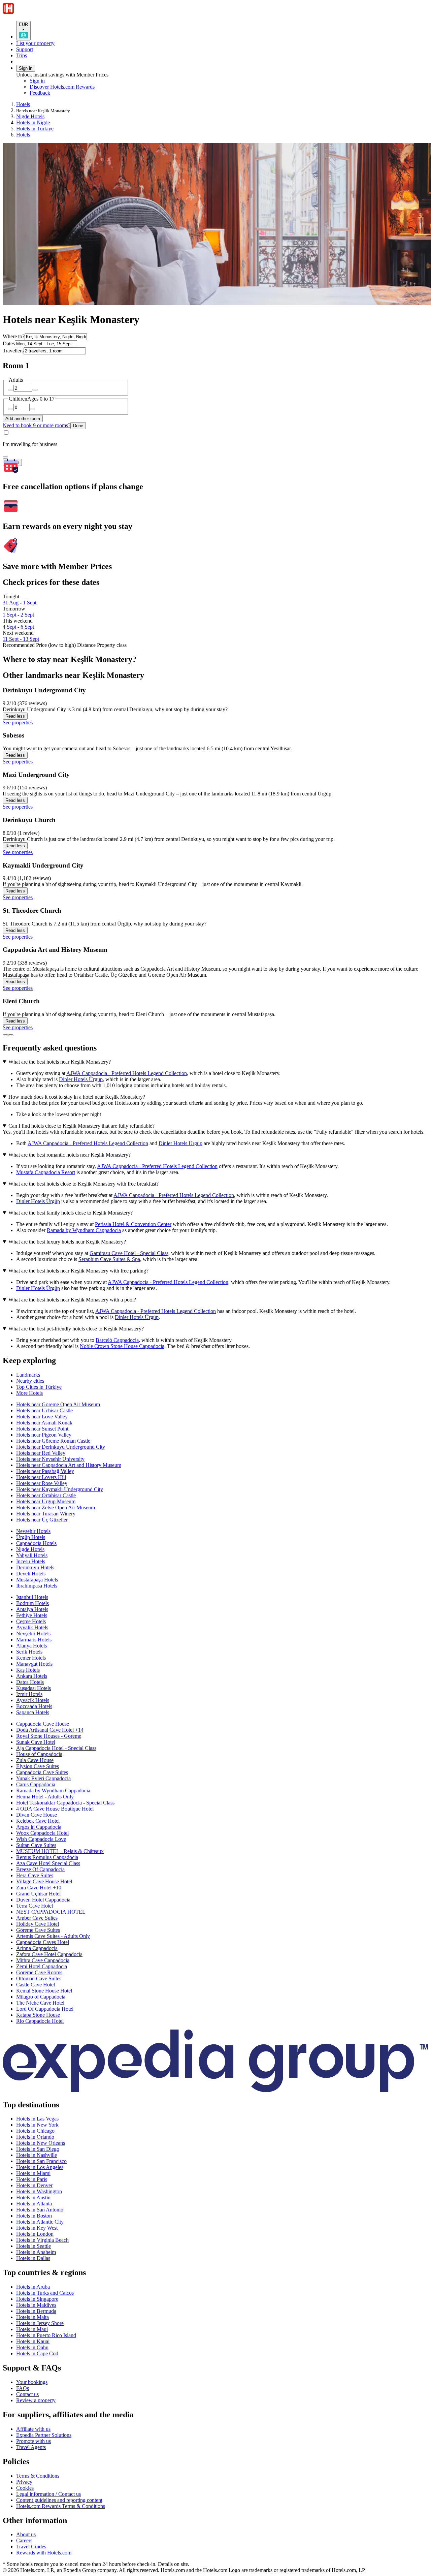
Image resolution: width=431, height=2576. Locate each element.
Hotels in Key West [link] (37, 2228)
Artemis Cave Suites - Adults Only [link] (53, 1936)
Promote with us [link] (34, 2441)
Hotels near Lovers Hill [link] (41, 1477)
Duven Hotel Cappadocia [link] (43, 1900)
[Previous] (5, 1035)
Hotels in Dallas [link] (33, 2258)
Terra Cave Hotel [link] (35, 1906)
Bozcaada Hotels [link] (34, 1706)
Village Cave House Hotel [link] (44, 1881)
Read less (15, 716)
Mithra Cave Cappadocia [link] (43, 1960)
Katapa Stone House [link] (38, 2015)
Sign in (26, 68)
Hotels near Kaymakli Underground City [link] (60, 1489)
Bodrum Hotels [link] (32, 1603)
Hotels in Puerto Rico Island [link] (46, 2335)
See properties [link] (18, 722)
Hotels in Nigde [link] (33, 122)
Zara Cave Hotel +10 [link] (39, 1888)
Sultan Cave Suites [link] (36, 1845)
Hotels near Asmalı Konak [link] (44, 1423)
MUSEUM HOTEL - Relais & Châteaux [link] (60, 1851)
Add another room (23, 419)
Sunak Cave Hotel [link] (36, 1742)
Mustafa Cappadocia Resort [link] (46, 1172)
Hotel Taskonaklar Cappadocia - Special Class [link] (65, 1803)
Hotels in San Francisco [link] (41, 2161)
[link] (86, 93)
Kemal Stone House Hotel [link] (44, 1991)
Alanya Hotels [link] (31, 1646)
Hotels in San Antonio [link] (40, 2210)
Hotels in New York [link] (37, 2125)
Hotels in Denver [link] (34, 2185)
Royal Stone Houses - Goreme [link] (49, 1736)
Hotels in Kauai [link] (33, 2341)
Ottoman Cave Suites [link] (39, 1978)
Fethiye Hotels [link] (32, 1615)
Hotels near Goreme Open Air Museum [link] (58, 1404)
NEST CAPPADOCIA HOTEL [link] (51, 1912)
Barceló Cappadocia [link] (117, 1340)
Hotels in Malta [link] (32, 2317)
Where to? (14, 336)
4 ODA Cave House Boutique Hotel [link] (55, 1809)
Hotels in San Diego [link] (38, 2149)
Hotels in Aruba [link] (33, 2287)
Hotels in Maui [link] (32, 2329)
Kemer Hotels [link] (31, 1658)
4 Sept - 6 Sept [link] (18, 627)
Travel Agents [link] (31, 2447)
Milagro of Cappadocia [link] (41, 1997)
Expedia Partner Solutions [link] (44, 2435)
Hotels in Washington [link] (39, 2191)
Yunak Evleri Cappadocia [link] (43, 1778)
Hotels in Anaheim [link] (36, 2252)
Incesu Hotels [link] (31, 1561)
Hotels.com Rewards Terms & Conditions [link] (61, 2506)
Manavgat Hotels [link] (34, 1664)
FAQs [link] (23, 2388)
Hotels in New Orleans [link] (41, 2143)
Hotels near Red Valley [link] (41, 1453)
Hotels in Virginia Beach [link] (42, 2240)
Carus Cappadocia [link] (36, 1784)
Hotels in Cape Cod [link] (37, 2353)
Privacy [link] (24, 2482)
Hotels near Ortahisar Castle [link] (46, 1495)
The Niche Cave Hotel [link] (40, 2003)
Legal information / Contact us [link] (48, 2494)
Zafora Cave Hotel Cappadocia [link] (49, 1954)
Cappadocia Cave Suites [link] (42, 1772)
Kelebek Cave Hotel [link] (38, 1821)
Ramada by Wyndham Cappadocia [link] (84, 1230)
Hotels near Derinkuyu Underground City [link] (61, 1447)
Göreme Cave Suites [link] (38, 1930)
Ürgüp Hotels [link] (31, 1537)
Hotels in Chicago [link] (35, 2131)
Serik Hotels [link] (29, 1652)
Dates (9, 343)
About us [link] (26, 2534)
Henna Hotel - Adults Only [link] (45, 1797)
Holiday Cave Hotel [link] (38, 1924)
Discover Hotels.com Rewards (62, 87)
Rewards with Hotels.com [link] (44, 2553)
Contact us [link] (27, 2394)
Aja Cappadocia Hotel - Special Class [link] (56, 1748)
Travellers (13, 351)
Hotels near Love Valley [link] (42, 1417)
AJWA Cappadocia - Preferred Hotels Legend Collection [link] (127, 1073)
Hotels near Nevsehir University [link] (50, 1459)
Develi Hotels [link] (31, 1574)
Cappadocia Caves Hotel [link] (43, 1942)
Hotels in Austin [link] (33, 2197)
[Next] (11, 1035)
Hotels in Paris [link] (32, 2179)
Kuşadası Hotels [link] (34, 1688)
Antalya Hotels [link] (32, 1609)
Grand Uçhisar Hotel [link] (38, 1894)
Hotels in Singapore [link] (37, 2299)
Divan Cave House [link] (37, 1815)
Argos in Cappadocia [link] (39, 1827)
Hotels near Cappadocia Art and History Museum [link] (69, 1465)
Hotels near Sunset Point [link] (42, 1429)
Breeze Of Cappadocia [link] (40, 1869)
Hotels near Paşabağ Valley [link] (45, 1471)
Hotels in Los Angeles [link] (40, 2167)
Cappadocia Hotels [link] (36, 1543)
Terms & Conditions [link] (38, 2476)
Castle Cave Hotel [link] (36, 1985)
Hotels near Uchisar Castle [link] (44, 1410)
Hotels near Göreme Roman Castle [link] (53, 1441)
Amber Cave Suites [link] (37, 1918)
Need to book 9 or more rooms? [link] (37, 425)
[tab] (28, 1375)
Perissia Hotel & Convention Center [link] (133, 1224)
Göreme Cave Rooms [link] (39, 1972)
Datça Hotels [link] (30, 1682)
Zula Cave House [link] (35, 1760)
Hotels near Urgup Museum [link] (46, 1501)
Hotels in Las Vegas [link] (37, 2119)
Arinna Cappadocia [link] (37, 1948)
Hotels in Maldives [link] (36, 2305)
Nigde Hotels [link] (30, 116)
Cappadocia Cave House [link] (43, 1724)
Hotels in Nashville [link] (37, 2155)
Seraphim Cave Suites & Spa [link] (109, 1259)
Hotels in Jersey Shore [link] (40, 2323)
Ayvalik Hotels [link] (32, 1627)
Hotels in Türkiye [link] (35, 129)
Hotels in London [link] (35, 2234)
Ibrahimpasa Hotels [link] (37, 1586)
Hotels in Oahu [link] (32, 2347)
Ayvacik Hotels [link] (33, 1700)
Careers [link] (24, 2540)
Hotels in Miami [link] (33, 2173)
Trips (22, 55)
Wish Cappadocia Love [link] (41, 1839)
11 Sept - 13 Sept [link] (21, 639)
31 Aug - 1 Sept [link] (20, 603)
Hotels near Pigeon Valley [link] (44, 1435)
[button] (215, 1361)
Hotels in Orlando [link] (35, 2137)
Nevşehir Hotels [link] (33, 1531)
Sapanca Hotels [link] (33, 1712)
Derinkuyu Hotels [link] (35, 1567)
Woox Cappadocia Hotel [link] (42, 1833)
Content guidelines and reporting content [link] (59, 2500)
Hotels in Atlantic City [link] (40, 2222)
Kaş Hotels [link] (28, 1670)
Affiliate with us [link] (33, 2429)
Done (78, 426)
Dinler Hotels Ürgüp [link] (81, 1079)
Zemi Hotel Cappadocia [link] (42, 1966)
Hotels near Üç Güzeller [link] (42, 1520)
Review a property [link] (36, 2400)
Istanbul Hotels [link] (32, 1597)
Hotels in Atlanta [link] (34, 2204)
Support (25, 49)
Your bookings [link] (32, 2382)
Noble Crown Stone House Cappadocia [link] (122, 1346)
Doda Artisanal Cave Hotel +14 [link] (50, 1730)
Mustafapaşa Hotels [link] (37, 1580)
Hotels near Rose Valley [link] (42, 1483)
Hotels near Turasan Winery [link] (46, 1514)
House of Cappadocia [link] (39, 1754)
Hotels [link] (23, 104)
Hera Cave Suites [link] (35, 1875)
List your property (35, 43)
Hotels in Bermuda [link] (36, 2311)
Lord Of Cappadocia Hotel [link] (45, 2009)
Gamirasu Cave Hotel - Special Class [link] (129, 1253)
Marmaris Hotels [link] (34, 1640)
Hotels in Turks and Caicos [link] (45, 2293)
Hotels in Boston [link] (34, 2216)
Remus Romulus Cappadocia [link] (47, 1857)
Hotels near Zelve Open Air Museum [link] (56, 1507)
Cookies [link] (25, 2488)
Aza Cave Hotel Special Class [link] (48, 1863)
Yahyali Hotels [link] (32, 1555)
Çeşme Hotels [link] (31, 1621)
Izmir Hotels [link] (29, 1694)
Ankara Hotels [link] (32, 1676)
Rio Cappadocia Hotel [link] (40, 2021)
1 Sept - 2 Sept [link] (18, 615)
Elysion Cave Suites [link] (38, 1766)
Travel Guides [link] (31, 2547)
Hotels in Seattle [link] (34, 2246)
